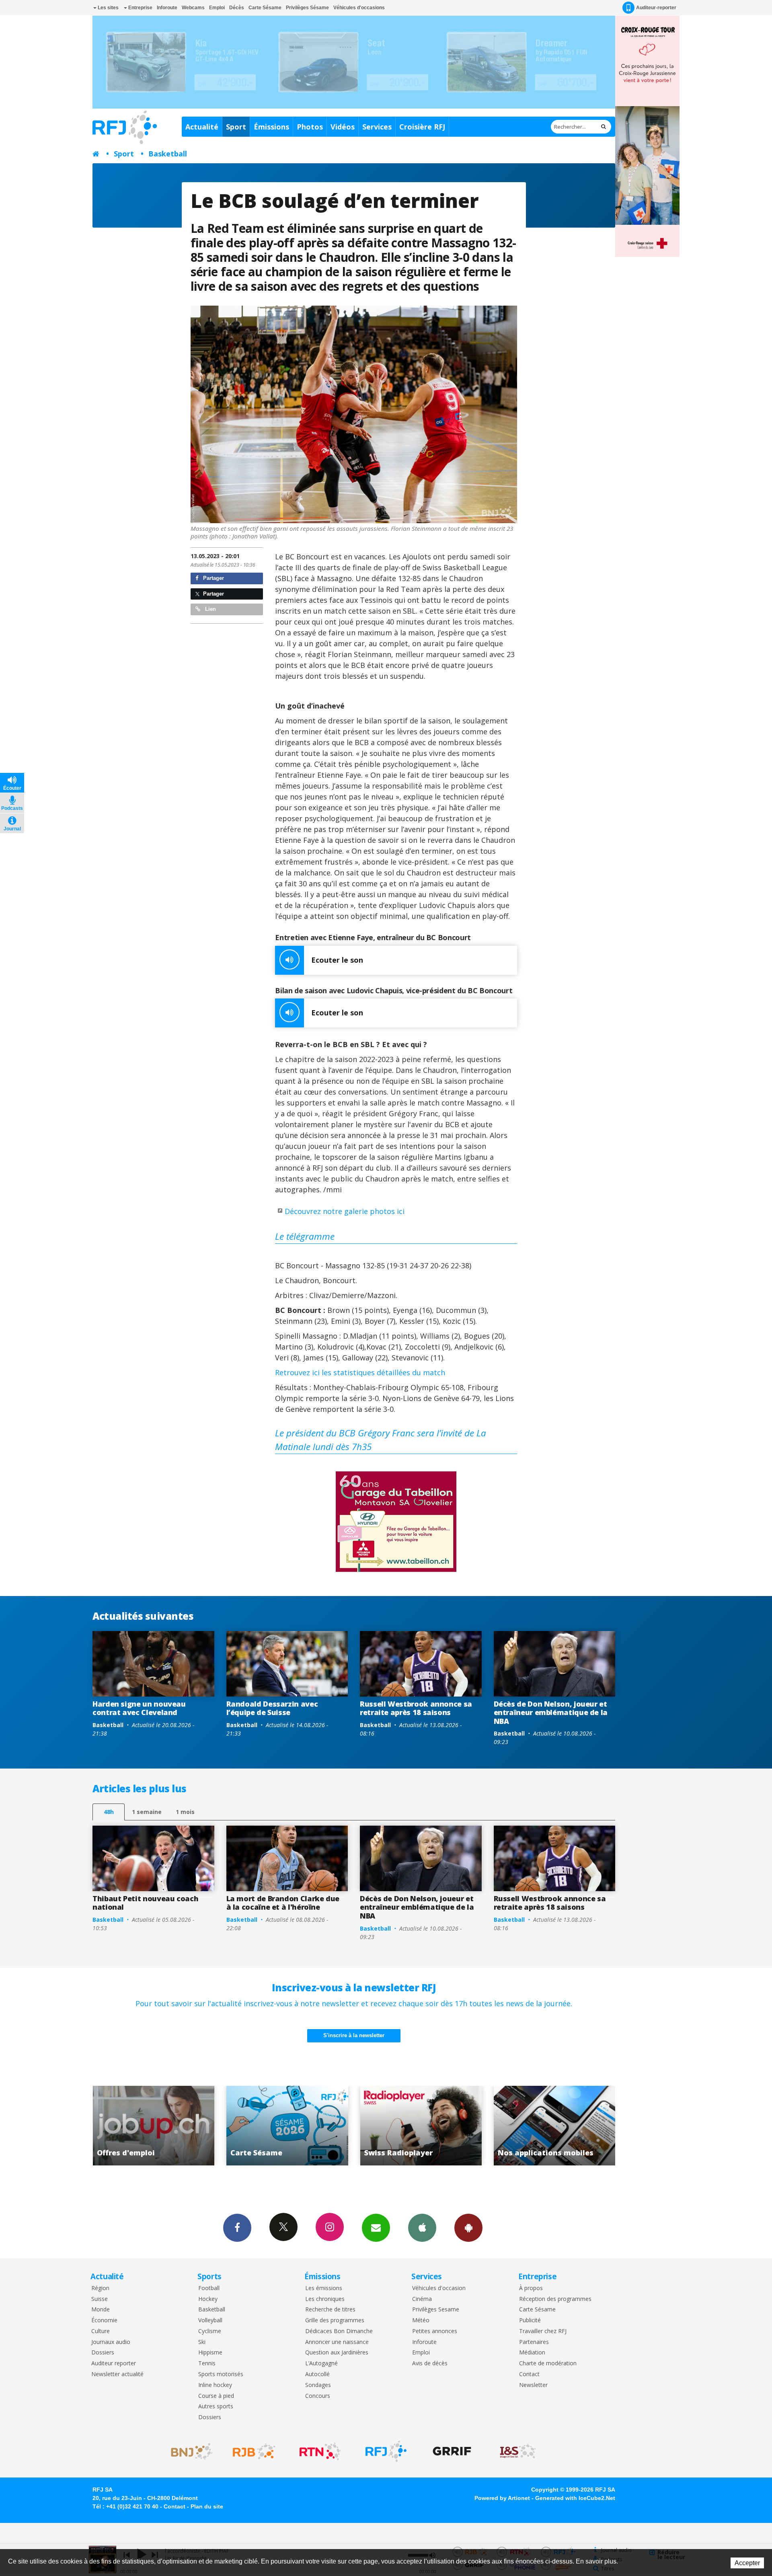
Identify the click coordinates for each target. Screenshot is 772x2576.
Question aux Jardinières (337, 2353)
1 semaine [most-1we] (147, 1812)
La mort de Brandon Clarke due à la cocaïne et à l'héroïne (283, 1903)
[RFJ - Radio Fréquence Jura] (386, 2451)
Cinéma (422, 2299)
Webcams (193, 8)
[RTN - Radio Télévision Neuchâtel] (320, 2451)
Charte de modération (548, 2363)
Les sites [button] (108, 8)
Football (209, 2288)
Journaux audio (111, 2342)
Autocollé (317, 2374)
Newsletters (376, 2228)
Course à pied (216, 2396)
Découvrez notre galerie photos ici (345, 1211)
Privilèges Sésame (307, 8)
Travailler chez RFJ (543, 2331)
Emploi (217, 8)
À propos (531, 2288)
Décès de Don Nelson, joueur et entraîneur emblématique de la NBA (551, 1712)
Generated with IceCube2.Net (575, 2498)
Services (377, 127)
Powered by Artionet (502, 2498)
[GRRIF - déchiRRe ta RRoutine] (452, 2451)
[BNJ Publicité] (188, 2451)
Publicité (530, 2320)
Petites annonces (435, 2331)
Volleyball (210, 2320)
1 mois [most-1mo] (185, 1812)
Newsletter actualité (117, 2374)
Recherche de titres (330, 2310)
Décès (237, 8)
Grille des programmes (335, 2320)
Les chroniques (325, 2299)
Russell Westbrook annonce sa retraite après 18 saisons (416, 1708)
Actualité (202, 127)
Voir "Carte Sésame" (589, 2126)
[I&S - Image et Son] (518, 2451)
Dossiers (103, 2353)
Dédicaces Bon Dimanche (339, 2331)
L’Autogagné (321, 2363)
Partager (213, 578)
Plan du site (207, 2506)
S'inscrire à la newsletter (354, 2035)
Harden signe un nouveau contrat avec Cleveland (139, 1708)
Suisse (100, 2299)
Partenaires (534, 2342)
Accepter (747, 2563)
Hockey (208, 2299)
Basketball (168, 154)
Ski (202, 2342)
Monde (101, 2310)
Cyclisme (210, 2331)
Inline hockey (215, 2385)
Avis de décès (430, 2363)
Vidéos (343, 127)
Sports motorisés (221, 2374)
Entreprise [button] (140, 8)
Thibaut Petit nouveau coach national (145, 1903)
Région (100, 2288)
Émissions (271, 127)
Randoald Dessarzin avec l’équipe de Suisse (272, 1708)
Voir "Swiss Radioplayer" (188, 2126)
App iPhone (422, 2228)
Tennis (207, 2363)
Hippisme (210, 2353)
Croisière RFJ (422, 127)
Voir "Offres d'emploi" (455, 2126)
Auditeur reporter (114, 2363)
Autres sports (216, 2407)
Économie (104, 2320)
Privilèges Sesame (436, 2310)
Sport (236, 127)
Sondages (318, 2385)
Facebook (237, 2228)
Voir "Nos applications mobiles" (322, 2126)
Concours (318, 2396)
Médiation (532, 2353)
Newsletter (533, 2385)
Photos (310, 127)
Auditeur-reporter (656, 8)
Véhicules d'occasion (439, 2288)
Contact (529, 2374)
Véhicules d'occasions (359, 8)
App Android (468, 2228)
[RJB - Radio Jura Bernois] (254, 2451)
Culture (101, 2331)
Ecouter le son (337, 960)
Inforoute (167, 8)
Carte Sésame (265, 8)
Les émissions (324, 2288)
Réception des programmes (555, 2299)
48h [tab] (109, 1812)
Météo (421, 2320)
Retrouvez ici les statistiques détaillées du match (360, 1372)
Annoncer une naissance (337, 2342)
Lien (210, 609)
